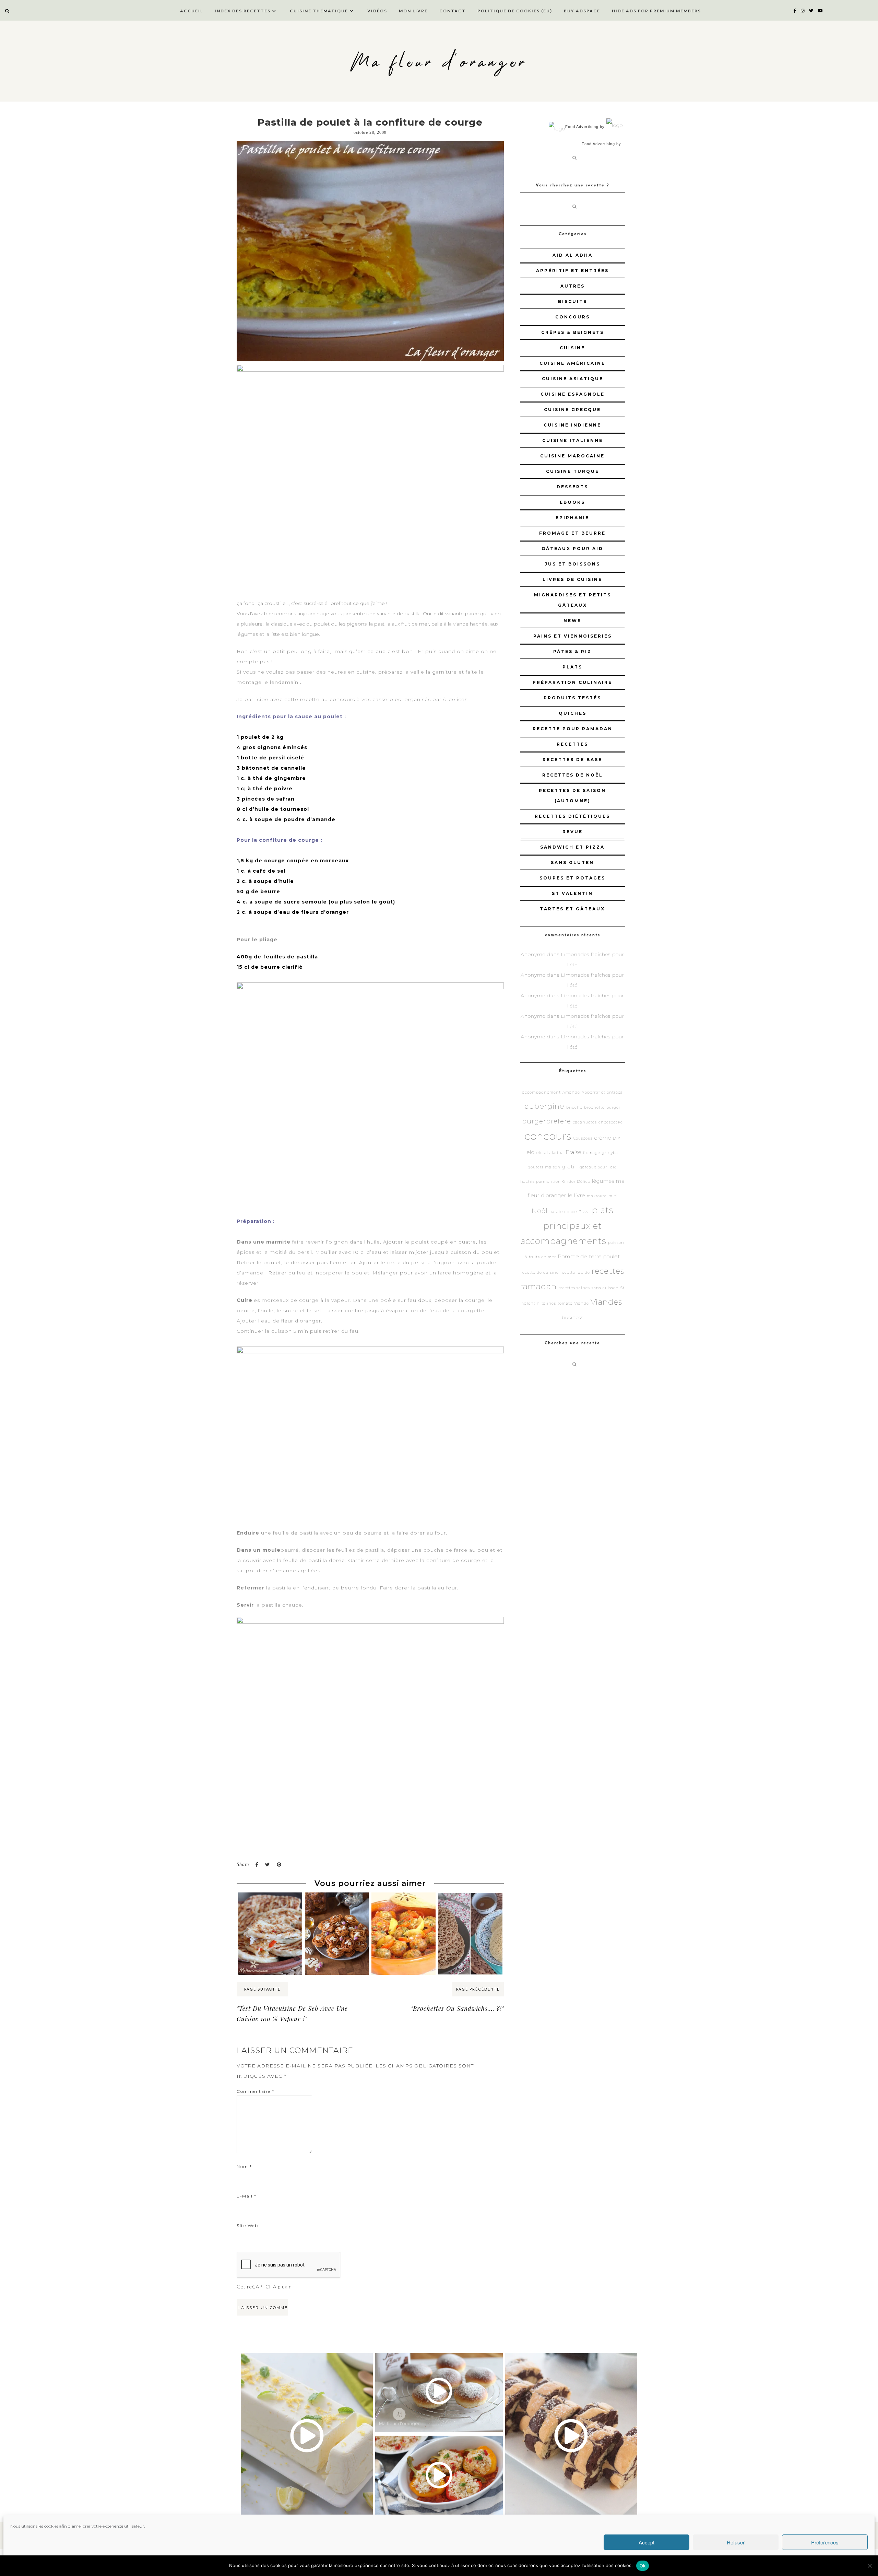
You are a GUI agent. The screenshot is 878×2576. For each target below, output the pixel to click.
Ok (643, 2566)
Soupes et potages (572, 878)
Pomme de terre (580, 1256)
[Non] (869, 2566)
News (572, 621)
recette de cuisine (540, 1273)
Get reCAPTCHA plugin (264, 2287)
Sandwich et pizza (572, 847)
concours (573, 317)
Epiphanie (572, 518)
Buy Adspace (582, 11)
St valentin (572, 893)
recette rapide (575, 1273)
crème (603, 1138)
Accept (646, 2542)
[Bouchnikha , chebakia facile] (337, 1905)
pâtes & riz (572, 651)
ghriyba (610, 1153)
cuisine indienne (572, 425)
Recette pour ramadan (573, 729)
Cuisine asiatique (573, 379)
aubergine (545, 1106)
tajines (549, 1303)
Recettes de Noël (573, 775)
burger (613, 1108)
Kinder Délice (576, 1182)
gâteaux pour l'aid (598, 1167)
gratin (570, 1167)
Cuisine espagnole (573, 394)
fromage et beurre (572, 533)
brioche (574, 1108)
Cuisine (572, 348)
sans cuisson (605, 1288)
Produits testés (572, 698)
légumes (603, 1181)
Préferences (825, 2542)
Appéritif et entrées (572, 271)
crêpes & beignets (573, 332)
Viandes (607, 1302)
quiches (573, 713)
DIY (617, 1138)
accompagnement (542, 1092)
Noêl (540, 1211)
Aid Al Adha (573, 255)
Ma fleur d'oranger (439, 63)
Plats (572, 667)
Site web (247, 2225)
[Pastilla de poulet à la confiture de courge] (370, 251)
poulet (612, 1256)
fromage (592, 1153)
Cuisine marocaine (572, 456)
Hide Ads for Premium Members (656, 11)
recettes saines (574, 1288)
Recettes (572, 744)
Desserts (572, 487)
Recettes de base (572, 760)
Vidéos (377, 11)
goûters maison (544, 1167)
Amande (571, 1092)
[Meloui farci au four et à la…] (270, 1905)
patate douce (563, 1212)
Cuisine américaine (572, 363)
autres (573, 286)
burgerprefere (547, 1121)
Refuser (736, 2542)
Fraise (573, 1152)
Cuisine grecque (572, 410)
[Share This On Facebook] (257, 1864)
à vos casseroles (379, 699)
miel (613, 1196)
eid (531, 1152)
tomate (565, 1303)
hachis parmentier (540, 1182)
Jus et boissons (572, 564)
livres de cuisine (572, 579)
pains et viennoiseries (573, 636)
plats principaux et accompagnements (567, 1225)
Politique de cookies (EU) (515, 11)
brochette (594, 1108)
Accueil (192, 11)
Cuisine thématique (319, 11)
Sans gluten (572, 862)
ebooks (572, 502)
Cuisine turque (573, 471)
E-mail (246, 2196)
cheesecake (611, 1122)
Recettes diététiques (572, 816)
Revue (573, 832)
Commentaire (256, 2091)
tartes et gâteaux (572, 909)
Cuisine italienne (573, 440)
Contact (453, 11)
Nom (244, 2166)
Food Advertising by (585, 127)
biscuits (573, 301)
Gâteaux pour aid (572, 549)
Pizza (584, 1212)
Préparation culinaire (572, 682)
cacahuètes (585, 1122)
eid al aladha (550, 1153)
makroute (597, 1196)
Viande (582, 1303)
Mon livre (413, 11)
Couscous (583, 1138)
